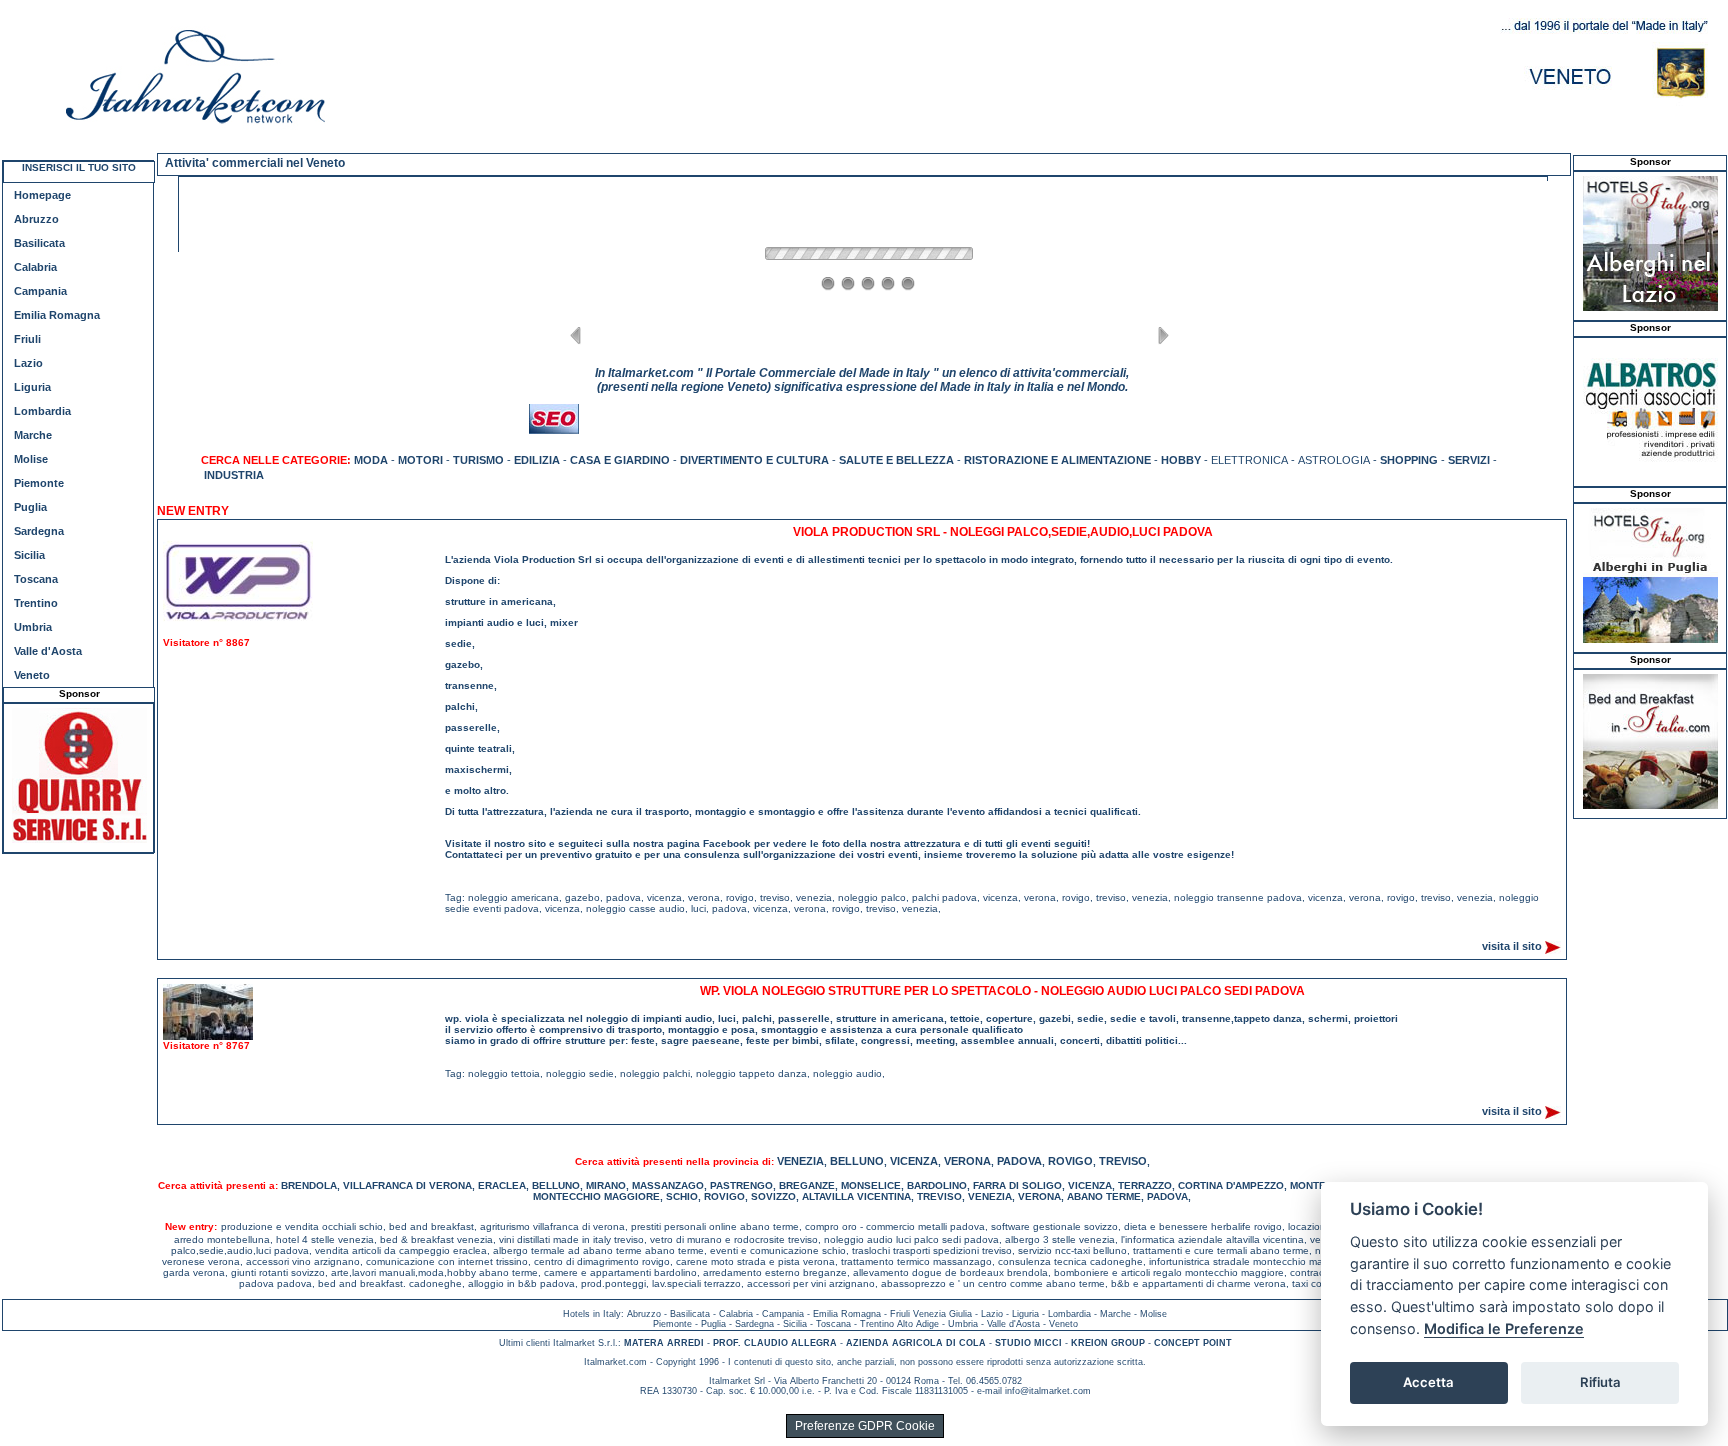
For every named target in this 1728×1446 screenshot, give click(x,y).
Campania (40, 291)
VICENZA (914, 1161)
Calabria (35, 267)
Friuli (27, 339)
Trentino (36, 603)
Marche (33, 435)
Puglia (30, 507)
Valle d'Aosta (48, 651)
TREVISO (1123, 1161)
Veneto (32, 675)
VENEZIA (800, 1161)
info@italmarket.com (1048, 1391)
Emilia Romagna (57, 315)
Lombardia (42, 411)
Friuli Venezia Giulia (931, 1314)
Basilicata (39, 243)
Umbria (33, 627)
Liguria (32, 387)
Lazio (28, 363)
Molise (31, 459)
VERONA (967, 1161)
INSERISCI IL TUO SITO (79, 167)
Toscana (36, 579)
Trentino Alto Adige (899, 1324)
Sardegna (39, 531)
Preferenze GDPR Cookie (865, 1426)
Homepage (42, 195)
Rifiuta (1600, 1382)
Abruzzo (36, 219)
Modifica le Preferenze (1504, 1328)
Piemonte (39, 483)
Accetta (1428, 1382)
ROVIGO (1070, 1161)
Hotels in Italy (592, 1314)
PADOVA (1019, 1161)
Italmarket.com (615, 1362)
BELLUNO (857, 1161)
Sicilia (29, 555)
